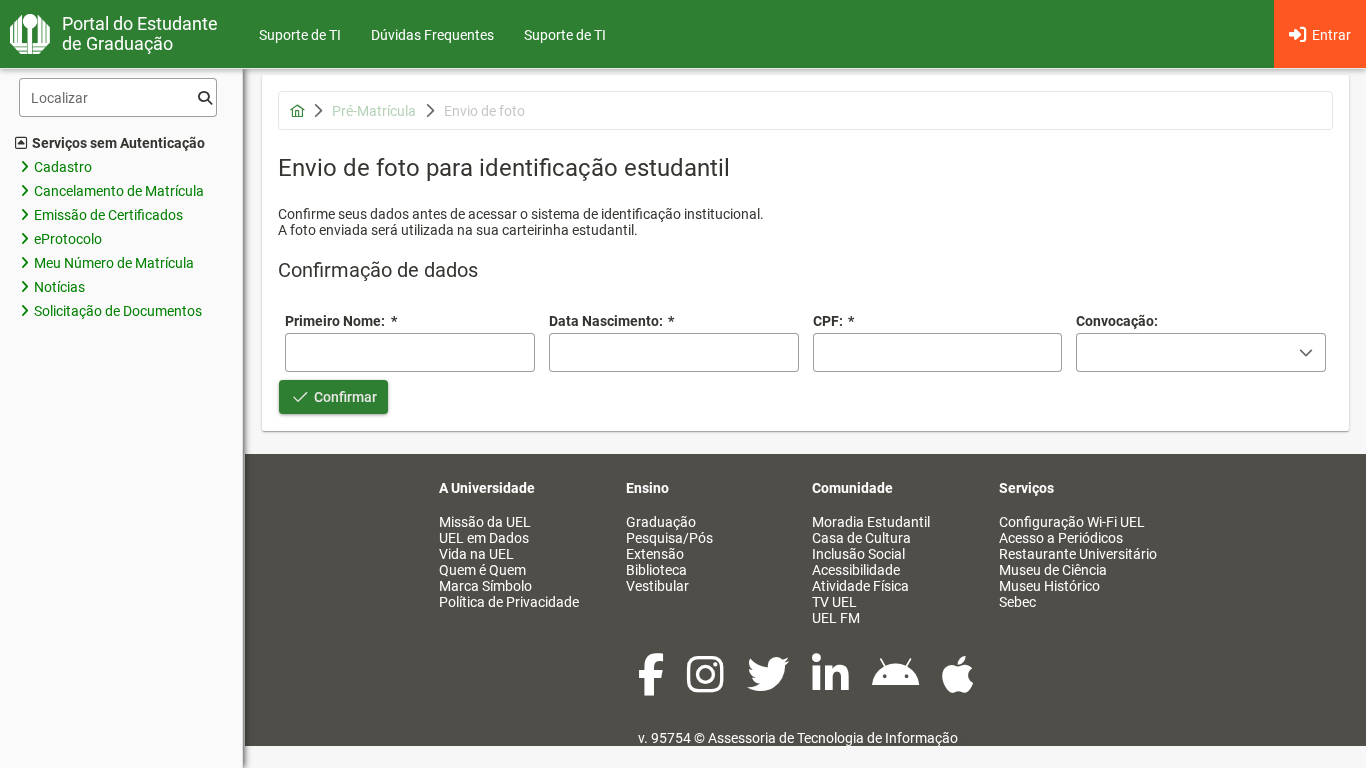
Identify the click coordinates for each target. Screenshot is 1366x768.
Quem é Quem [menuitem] (482, 570)
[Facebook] (652, 685)
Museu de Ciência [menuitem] (1053, 570)
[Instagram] (707, 685)
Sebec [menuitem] (1017, 602)
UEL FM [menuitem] (836, 618)
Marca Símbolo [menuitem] (485, 586)
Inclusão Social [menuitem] (858, 554)
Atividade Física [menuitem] (860, 586)
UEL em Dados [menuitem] (484, 538)
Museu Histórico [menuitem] (1049, 586)
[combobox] (674, 352)
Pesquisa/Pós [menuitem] (669, 538)
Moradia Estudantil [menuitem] (871, 522)
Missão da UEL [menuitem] (485, 522)
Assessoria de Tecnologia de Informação (833, 738)
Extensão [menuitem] (655, 554)
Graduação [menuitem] (661, 522)
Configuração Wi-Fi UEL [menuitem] (1072, 522)
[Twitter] (769, 685)
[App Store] (958, 685)
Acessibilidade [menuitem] (856, 570)
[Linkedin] (832, 685)
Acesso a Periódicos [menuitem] (1061, 538)
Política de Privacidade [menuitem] (509, 602)
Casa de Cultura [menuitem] (861, 538)
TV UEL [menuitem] (834, 602)
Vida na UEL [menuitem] (476, 554)
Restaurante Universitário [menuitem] (1078, 554)
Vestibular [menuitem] (657, 586)
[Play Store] (897, 685)
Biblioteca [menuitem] (656, 570)
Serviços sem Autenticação (118, 143)
